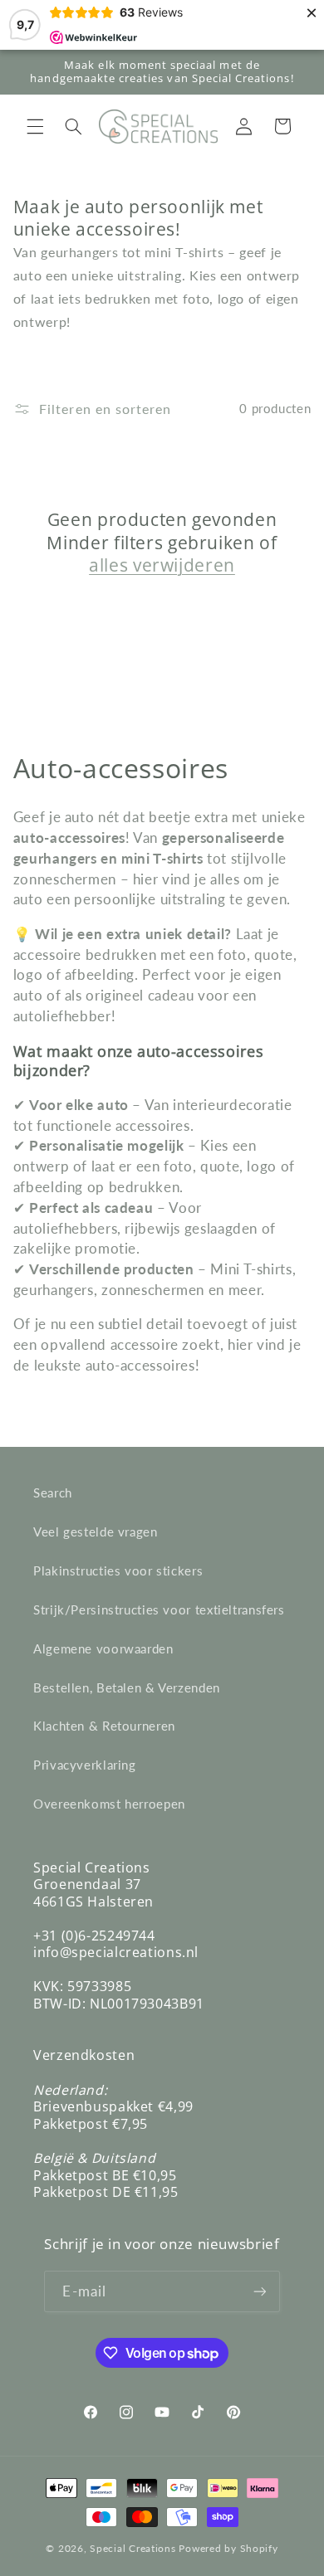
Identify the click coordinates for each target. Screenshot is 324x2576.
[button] (35, 126)
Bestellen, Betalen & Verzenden (127, 1687)
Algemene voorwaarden (103, 1648)
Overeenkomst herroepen (109, 1804)
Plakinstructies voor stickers (118, 1570)
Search (53, 1493)
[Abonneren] (259, 2291)
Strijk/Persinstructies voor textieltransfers (159, 1609)
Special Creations (133, 2548)
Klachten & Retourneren (104, 1726)
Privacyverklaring (85, 1765)
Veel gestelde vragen (96, 1531)
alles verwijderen (162, 565)
